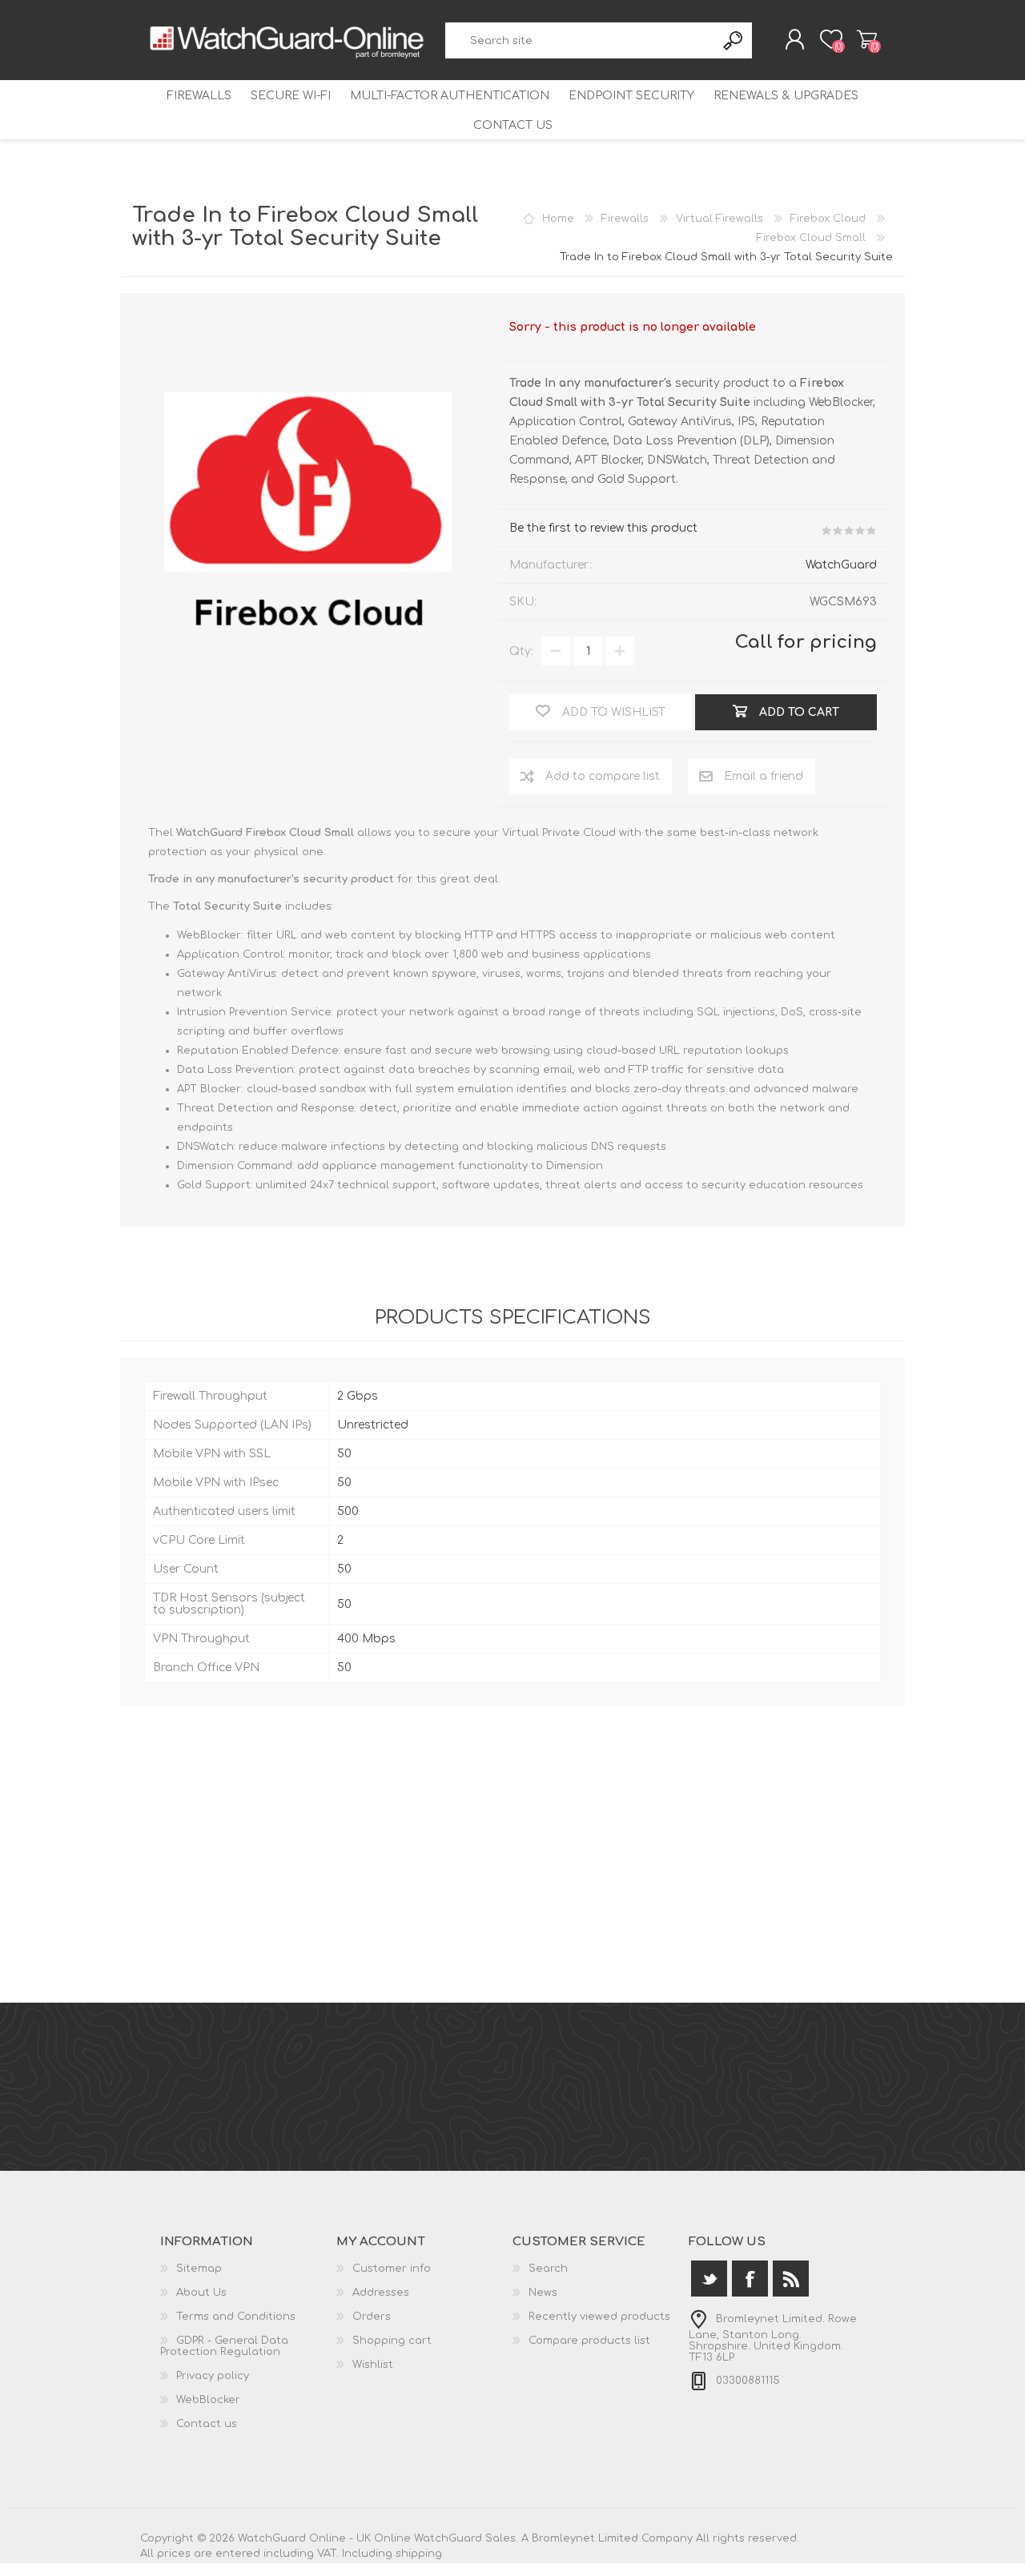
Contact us (513, 125)
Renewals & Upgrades (786, 96)
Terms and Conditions (236, 2317)
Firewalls (199, 96)
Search (734, 40)
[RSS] (791, 2279)
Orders (372, 2317)
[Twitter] (709, 2279)
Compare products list (589, 2341)
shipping (419, 2554)
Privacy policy (213, 2376)
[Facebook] (750, 2279)
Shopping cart (867, 39)
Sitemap (199, 2269)
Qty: (521, 651)
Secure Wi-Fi (291, 96)
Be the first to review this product (603, 528)
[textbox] (581, 40)
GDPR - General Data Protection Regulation (224, 2346)
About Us (201, 2293)
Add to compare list (603, 776)
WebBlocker (208, 2400)
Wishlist (373, 2365)
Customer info (392, 2269)
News (543, 2293)
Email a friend (764, 776)
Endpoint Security (631, 96)
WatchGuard (841, 565)
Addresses (381, 2293)
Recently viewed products (599, 2317)
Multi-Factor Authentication (450, 96)
